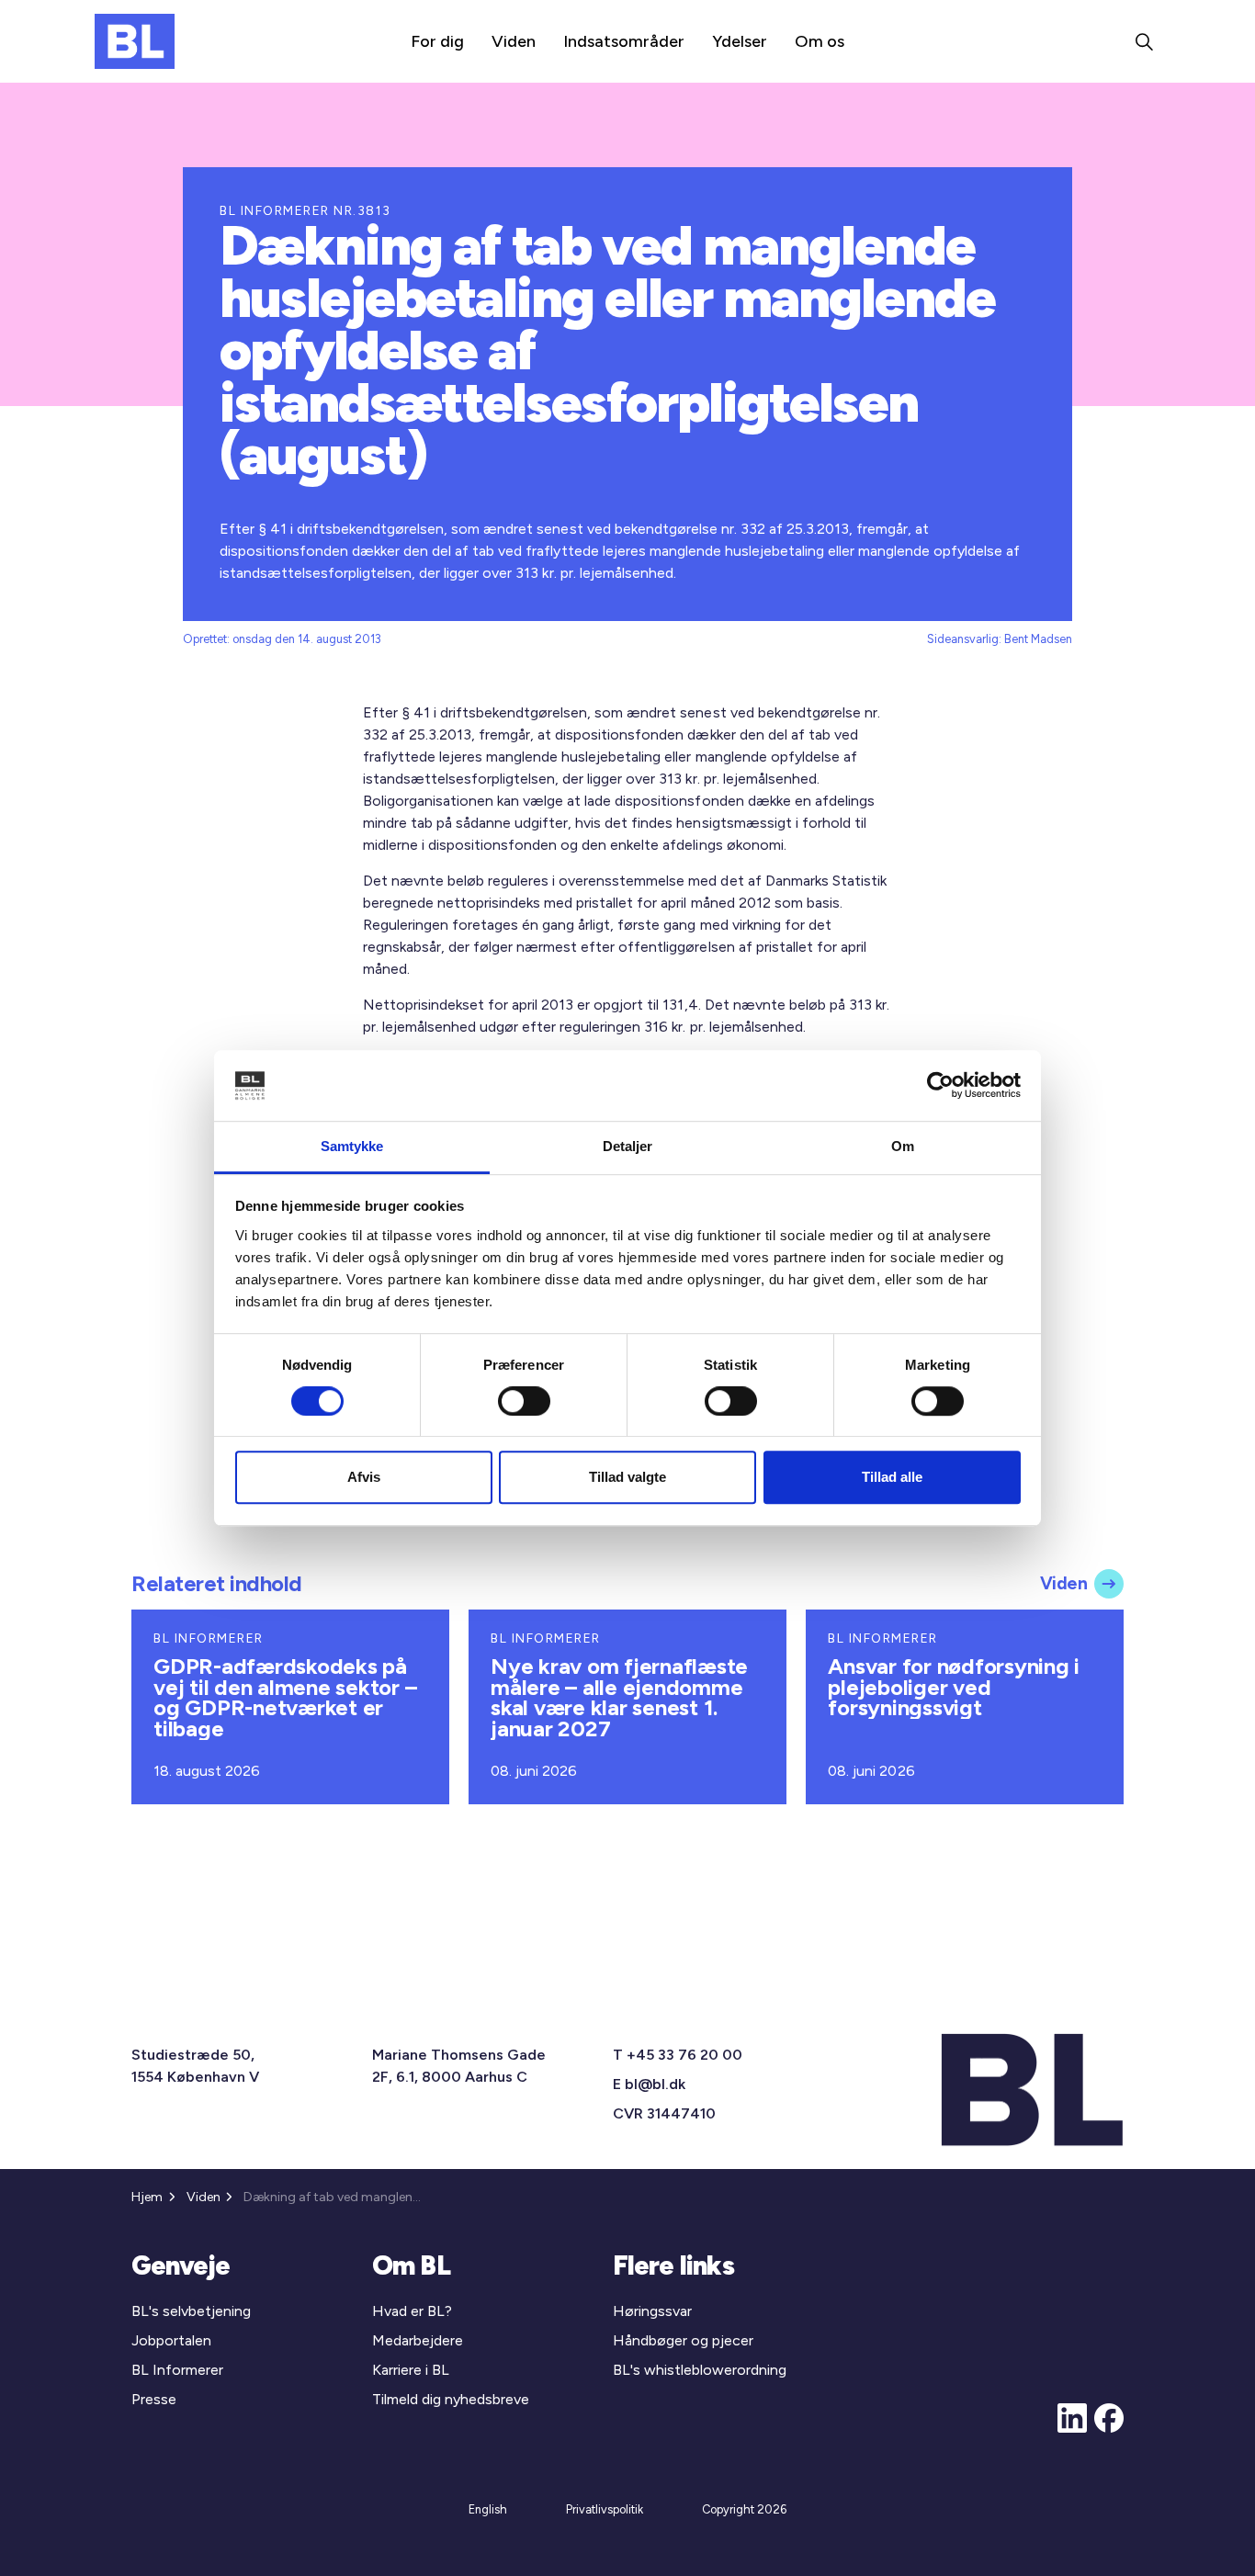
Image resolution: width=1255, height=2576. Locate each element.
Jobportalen (171, 2340)
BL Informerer (177, 2370)
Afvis (364, 1477)
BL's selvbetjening (191, 2311)
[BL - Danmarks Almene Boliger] (135, 41)
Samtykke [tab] (352, 1146)
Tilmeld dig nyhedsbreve (451, 2399)
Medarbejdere (418, 2340)
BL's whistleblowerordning (700, 2370)
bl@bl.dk (655, 2084)
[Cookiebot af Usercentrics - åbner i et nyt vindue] (940, 1086)
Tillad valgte (627, 1477)
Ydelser (740, 41)
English (488, 2509)
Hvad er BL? (412, 2311)
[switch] (524, 1401)
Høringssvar (652, 2311)
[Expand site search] (1144, 41)
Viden (514, 41)
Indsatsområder (624, 41)
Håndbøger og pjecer (683, 2340)
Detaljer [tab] (628, 1146)
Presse (154, 2399)
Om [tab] (903, 1146)
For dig (437, 41)
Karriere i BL (411, 2370)
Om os (820, 41)
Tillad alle (892, 1477)
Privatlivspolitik (605, 2509)
